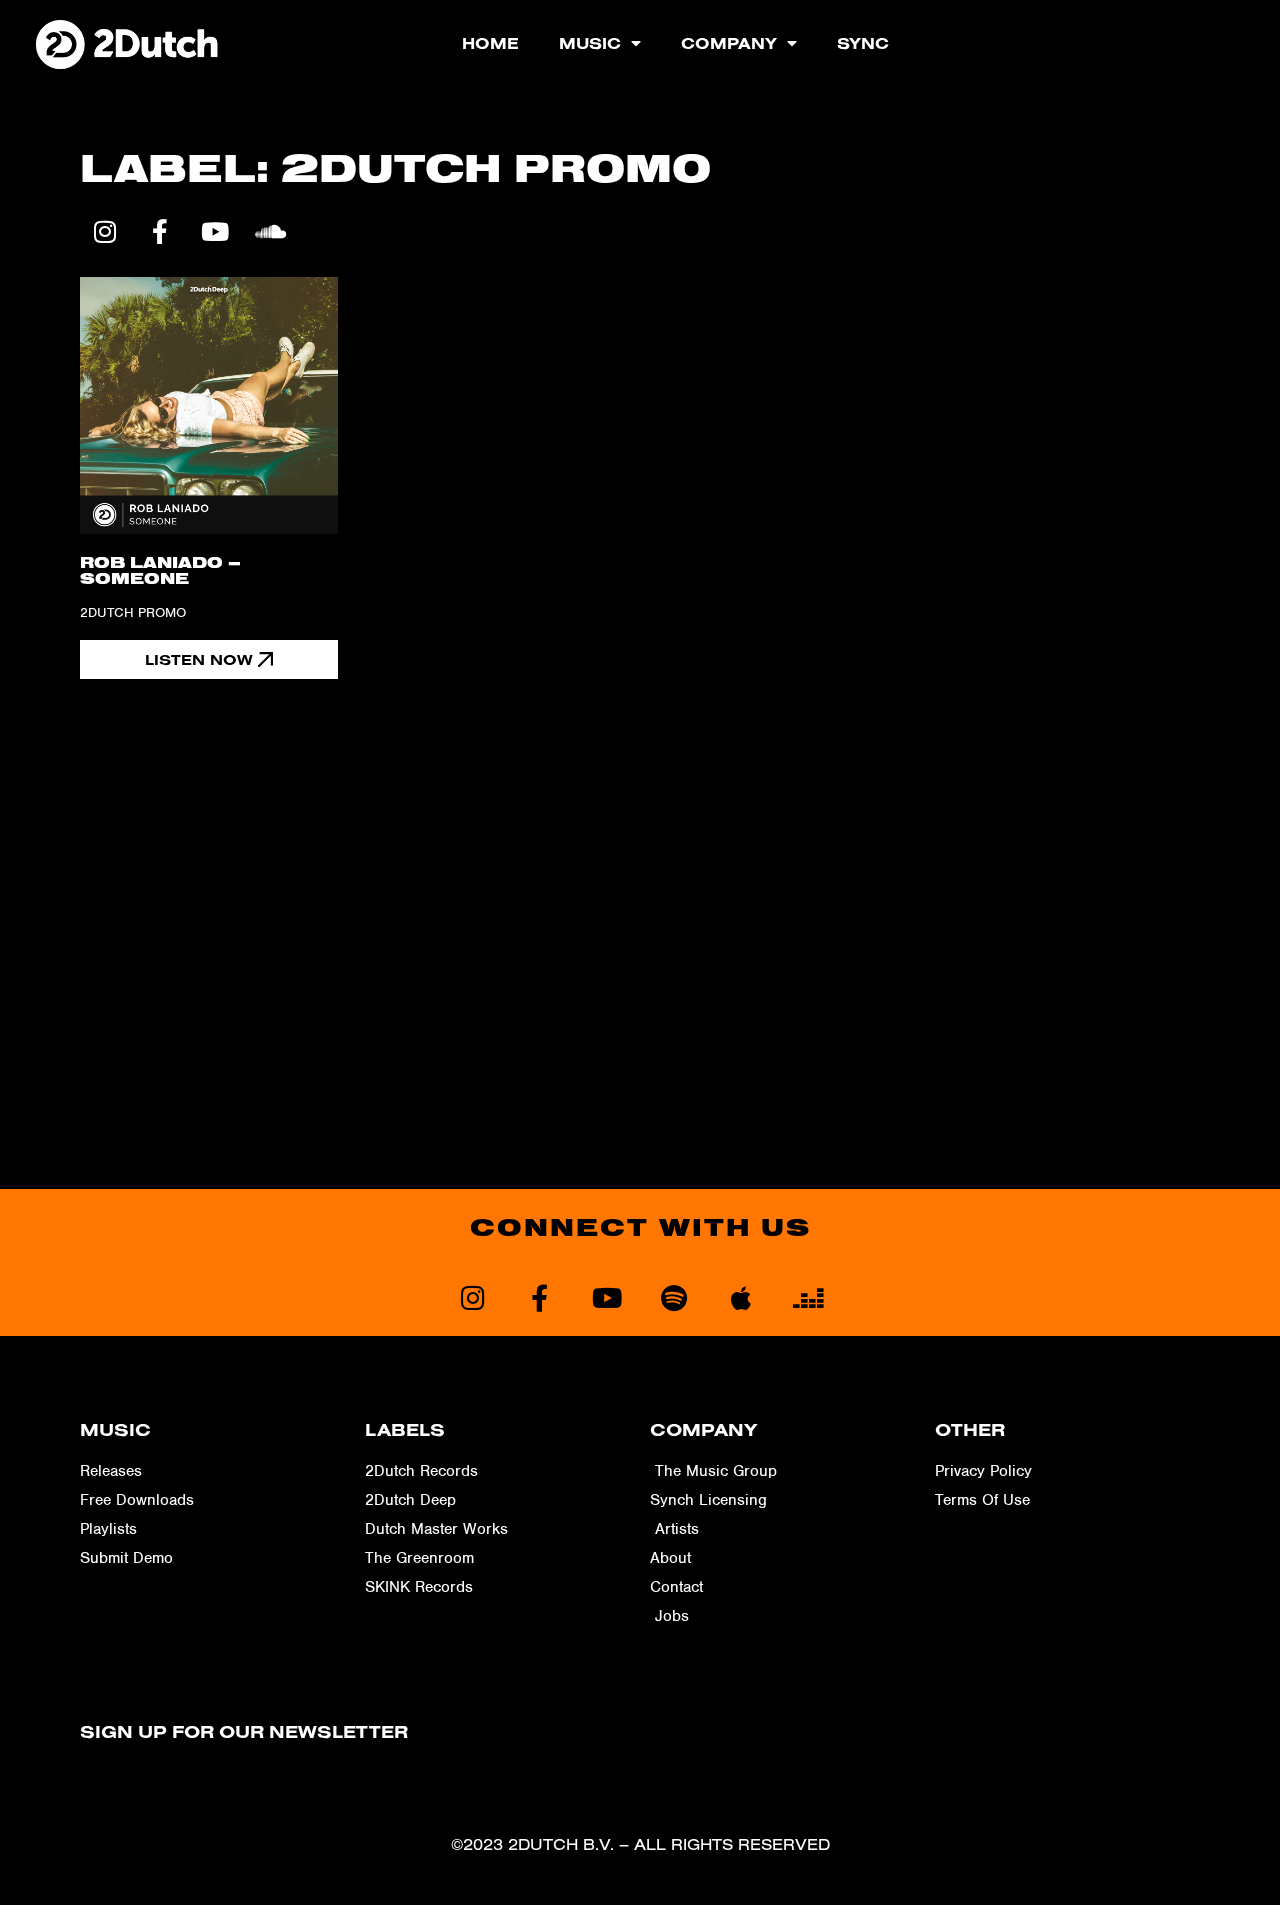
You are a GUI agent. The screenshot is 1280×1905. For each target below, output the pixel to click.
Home (490, 43)
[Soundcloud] (270, 232)
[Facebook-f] (160, 232)
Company (729, 43)
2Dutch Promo (133, 612)
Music (590, 43)
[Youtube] (215, 232)
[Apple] (740, 1297)
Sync (863, 43)
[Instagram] (105, 232)
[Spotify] (673, 1297)
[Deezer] (807, 1297)
